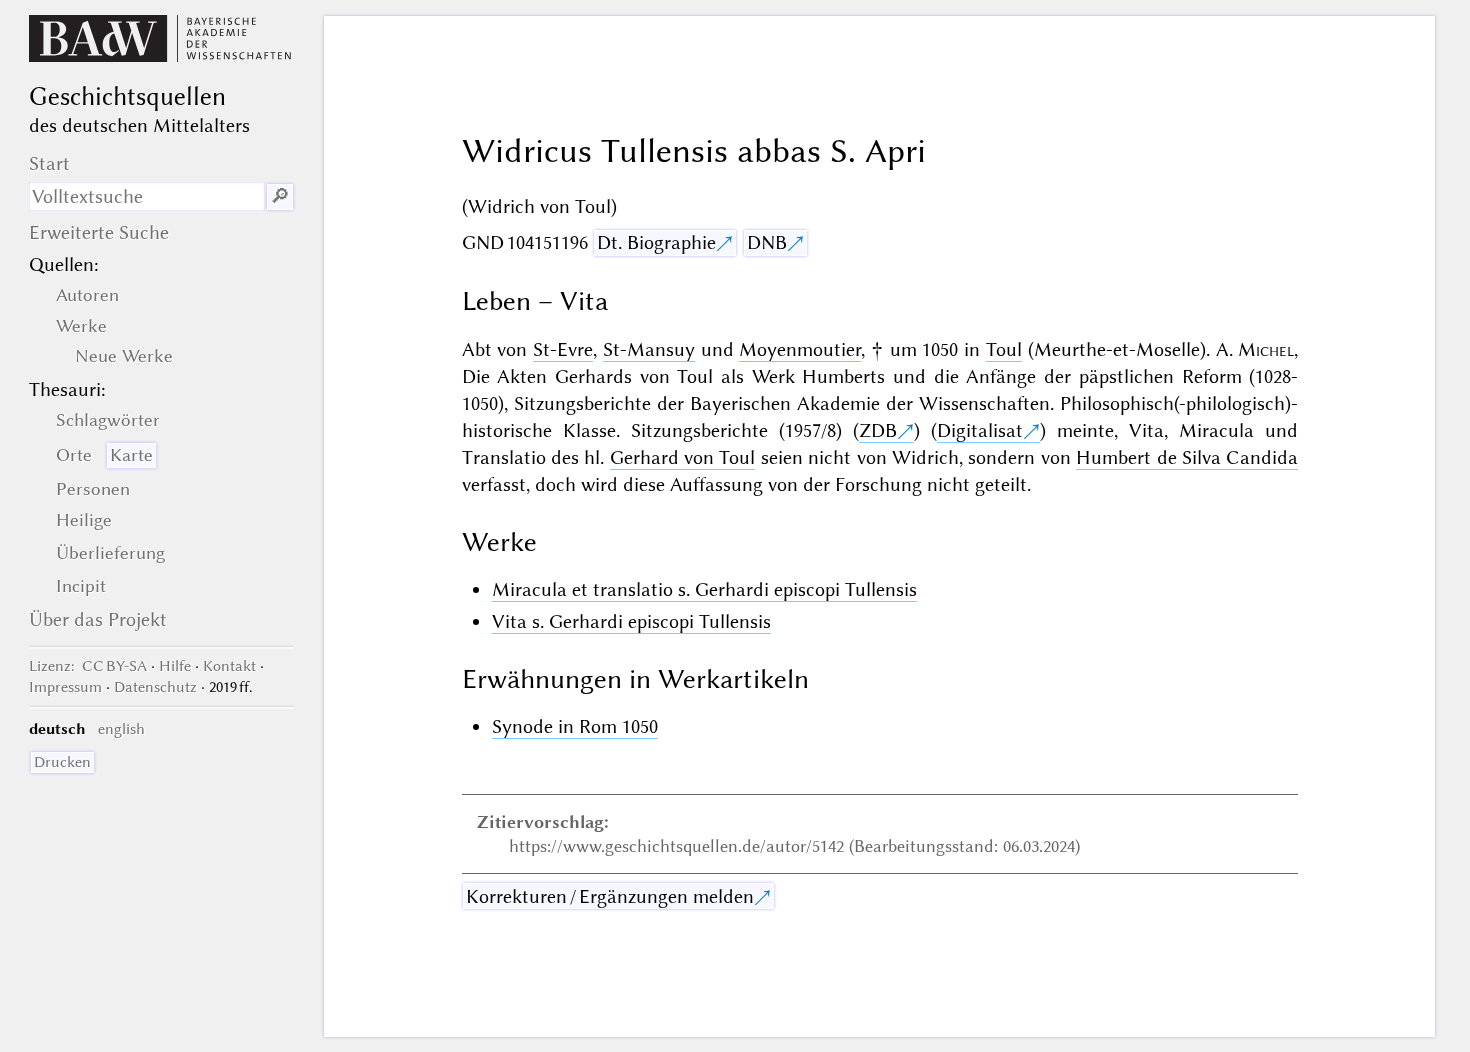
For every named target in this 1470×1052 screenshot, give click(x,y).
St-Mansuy (649, 349)
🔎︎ (280, 196)
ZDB (878, 430)
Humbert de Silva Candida (1187, 457)
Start (49, 163)
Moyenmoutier (800, 349)
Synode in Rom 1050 (575, 726)
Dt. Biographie (656, 242)
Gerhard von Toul (683, 457)
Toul (1004, 349)
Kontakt (229, 666)
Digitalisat (980, 430)
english (121, 729)
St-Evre (563, 349)
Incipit (81, 586)
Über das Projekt (98, 619)
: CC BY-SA (88, 666)
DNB (767, 242)
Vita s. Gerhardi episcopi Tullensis (631, 621)
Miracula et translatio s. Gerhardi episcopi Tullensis (704, 589)
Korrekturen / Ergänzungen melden (610, 896)
